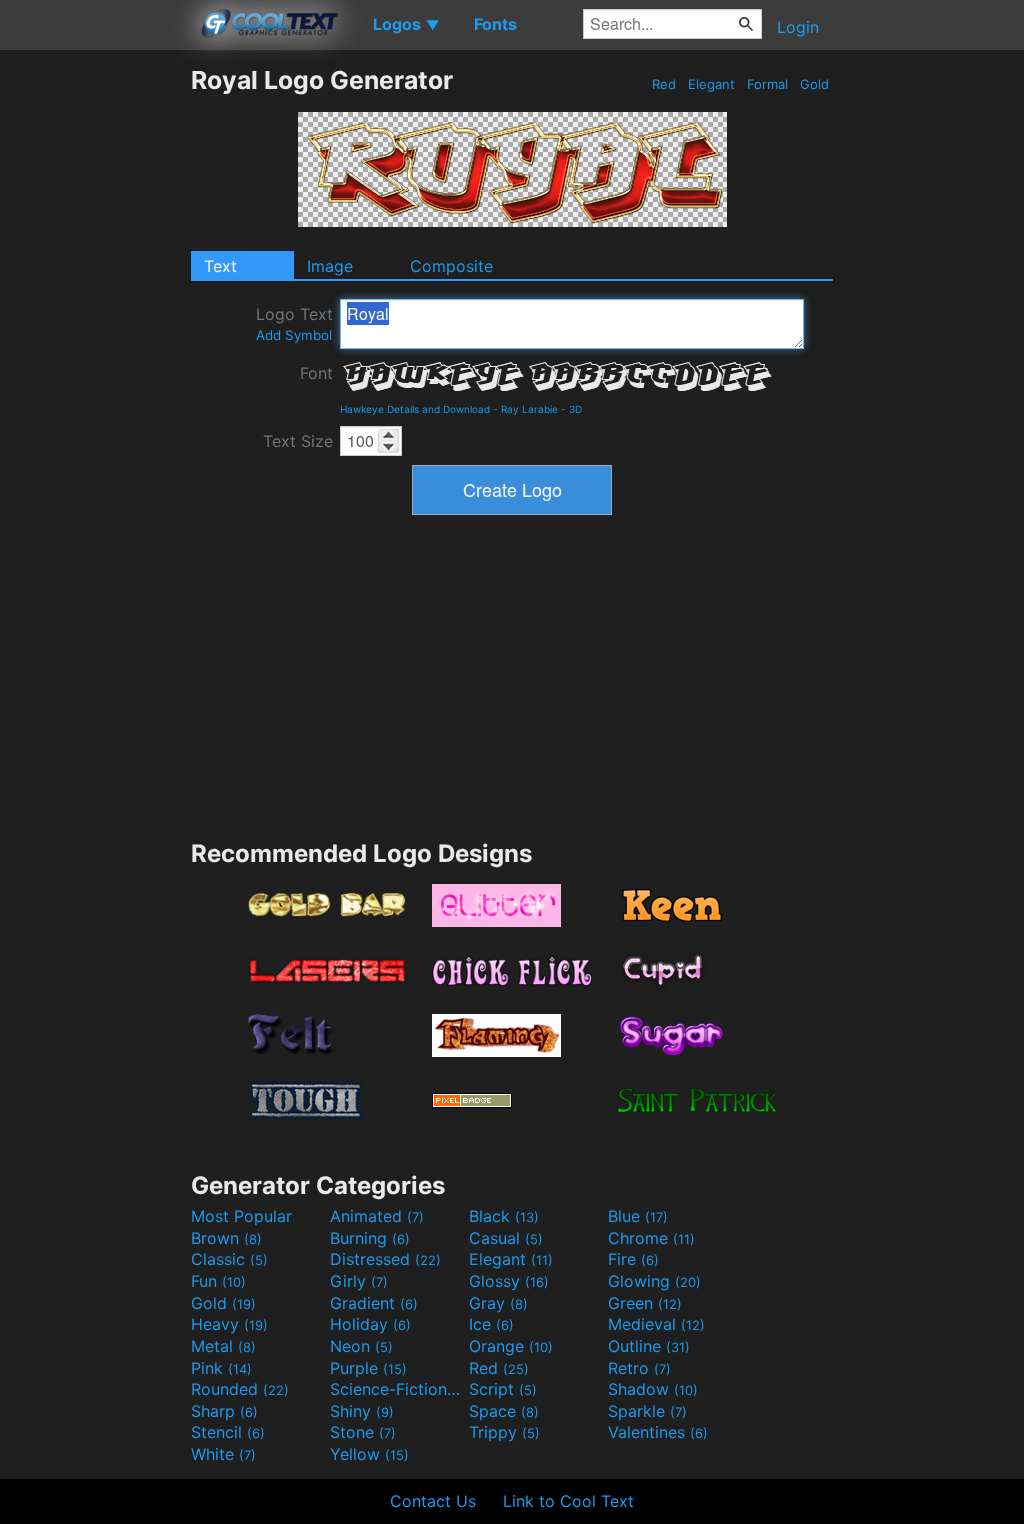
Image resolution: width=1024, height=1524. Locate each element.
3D (575, 409)
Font (316, 373)
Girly (359, 1281)
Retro (639, 1368)
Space (504, 1411)
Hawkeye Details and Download (415, 409)
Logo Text (294, 323)
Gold (814, 84)
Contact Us (433, 1501)
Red (664, 84)
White (223, 1454)
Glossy (509, 1281)
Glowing (654, 1281)
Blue (638, 1216)
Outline (649, 1346)
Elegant (711, 84)
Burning (370, 1238)
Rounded (240, 1389)
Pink (221, 1368)
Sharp (224, 1411)
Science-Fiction (397, 1389)
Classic (229, 1259)
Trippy (504, 1432)
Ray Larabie (529, 409)
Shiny (362, 1411)
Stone (363, 1432)
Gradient (374, 1303)
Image (330, 266)
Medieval (656, 1324)
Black (504, 1216)
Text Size (298, 441)
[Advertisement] (95, 365)
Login (798, 27)
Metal (223, 1346)
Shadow (653, 1389)
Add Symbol (294, 335)
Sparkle (647, 1411)
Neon (361, 1346)
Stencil (228, 1432)
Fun (218, 1281)
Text (220, 266)
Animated (377, 1216)
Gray (498, 1303)
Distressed (385, 1259)
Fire (633, 1259)
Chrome (651, 1238)
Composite (451, 266)
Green (645, 1303)
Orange (511, 1346)
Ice (491, 1324)
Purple (368, 1368)
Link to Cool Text (568, 1501)
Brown (226, 1238)
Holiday (370, 1324)
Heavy (229, 1324)
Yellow (369, 1454)
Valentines (658, 1432)
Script (503, 1389)
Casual (506, 1238)
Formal (767, 84)
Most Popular (241, 1216)
